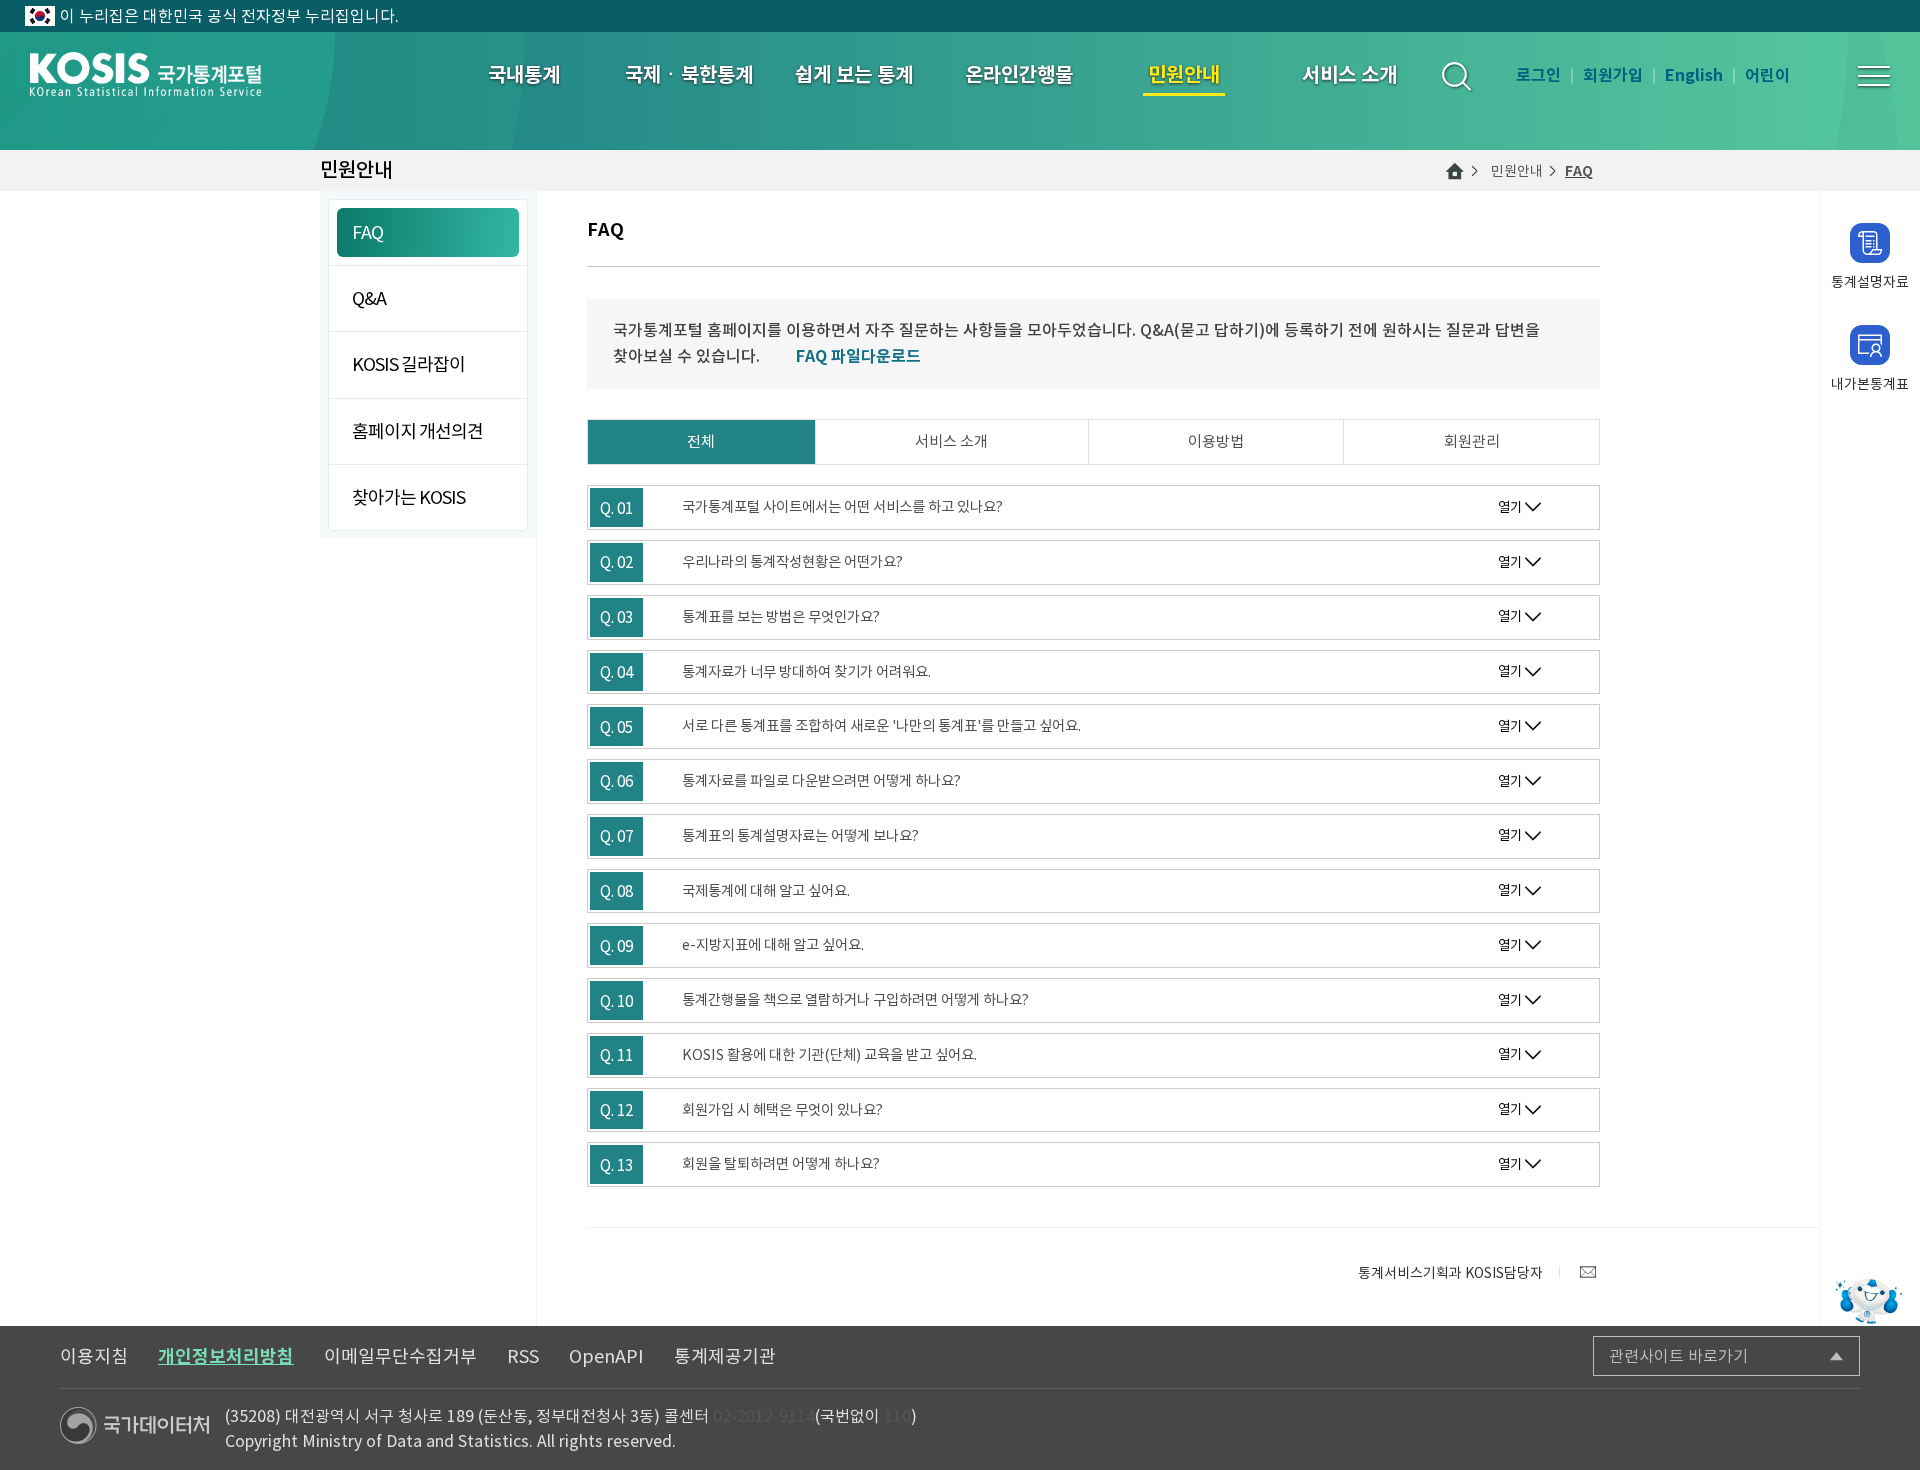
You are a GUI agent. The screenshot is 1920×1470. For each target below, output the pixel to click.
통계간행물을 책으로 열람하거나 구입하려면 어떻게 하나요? (855, 1000)
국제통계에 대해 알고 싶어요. (766, 891)
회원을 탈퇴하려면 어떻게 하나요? (781, 1164)
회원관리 (1472, 441)
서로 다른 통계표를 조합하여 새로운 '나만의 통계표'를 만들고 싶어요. (881, 726)
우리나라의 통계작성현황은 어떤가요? (792, 562)
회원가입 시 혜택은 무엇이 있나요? (782, 1110)
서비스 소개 (951, 441)
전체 (701, 441)
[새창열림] (1588, 1272)
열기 (1510, 507)
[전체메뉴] (1874, 76)
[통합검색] (1455, 75)
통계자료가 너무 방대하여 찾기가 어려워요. (806, 672)
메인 (1455, 171)
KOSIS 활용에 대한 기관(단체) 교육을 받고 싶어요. (829, 1055)
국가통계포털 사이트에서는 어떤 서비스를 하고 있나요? (842, 507)
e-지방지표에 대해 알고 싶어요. (773, 945)
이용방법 (1216, 441)
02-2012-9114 (764, 1416)
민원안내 (1517, 171)
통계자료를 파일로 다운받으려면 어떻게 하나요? (821, 781)
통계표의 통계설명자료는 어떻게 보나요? (800, 836)
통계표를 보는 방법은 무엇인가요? (781, 617)
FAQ (1579, 171)
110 (897, 1416)
